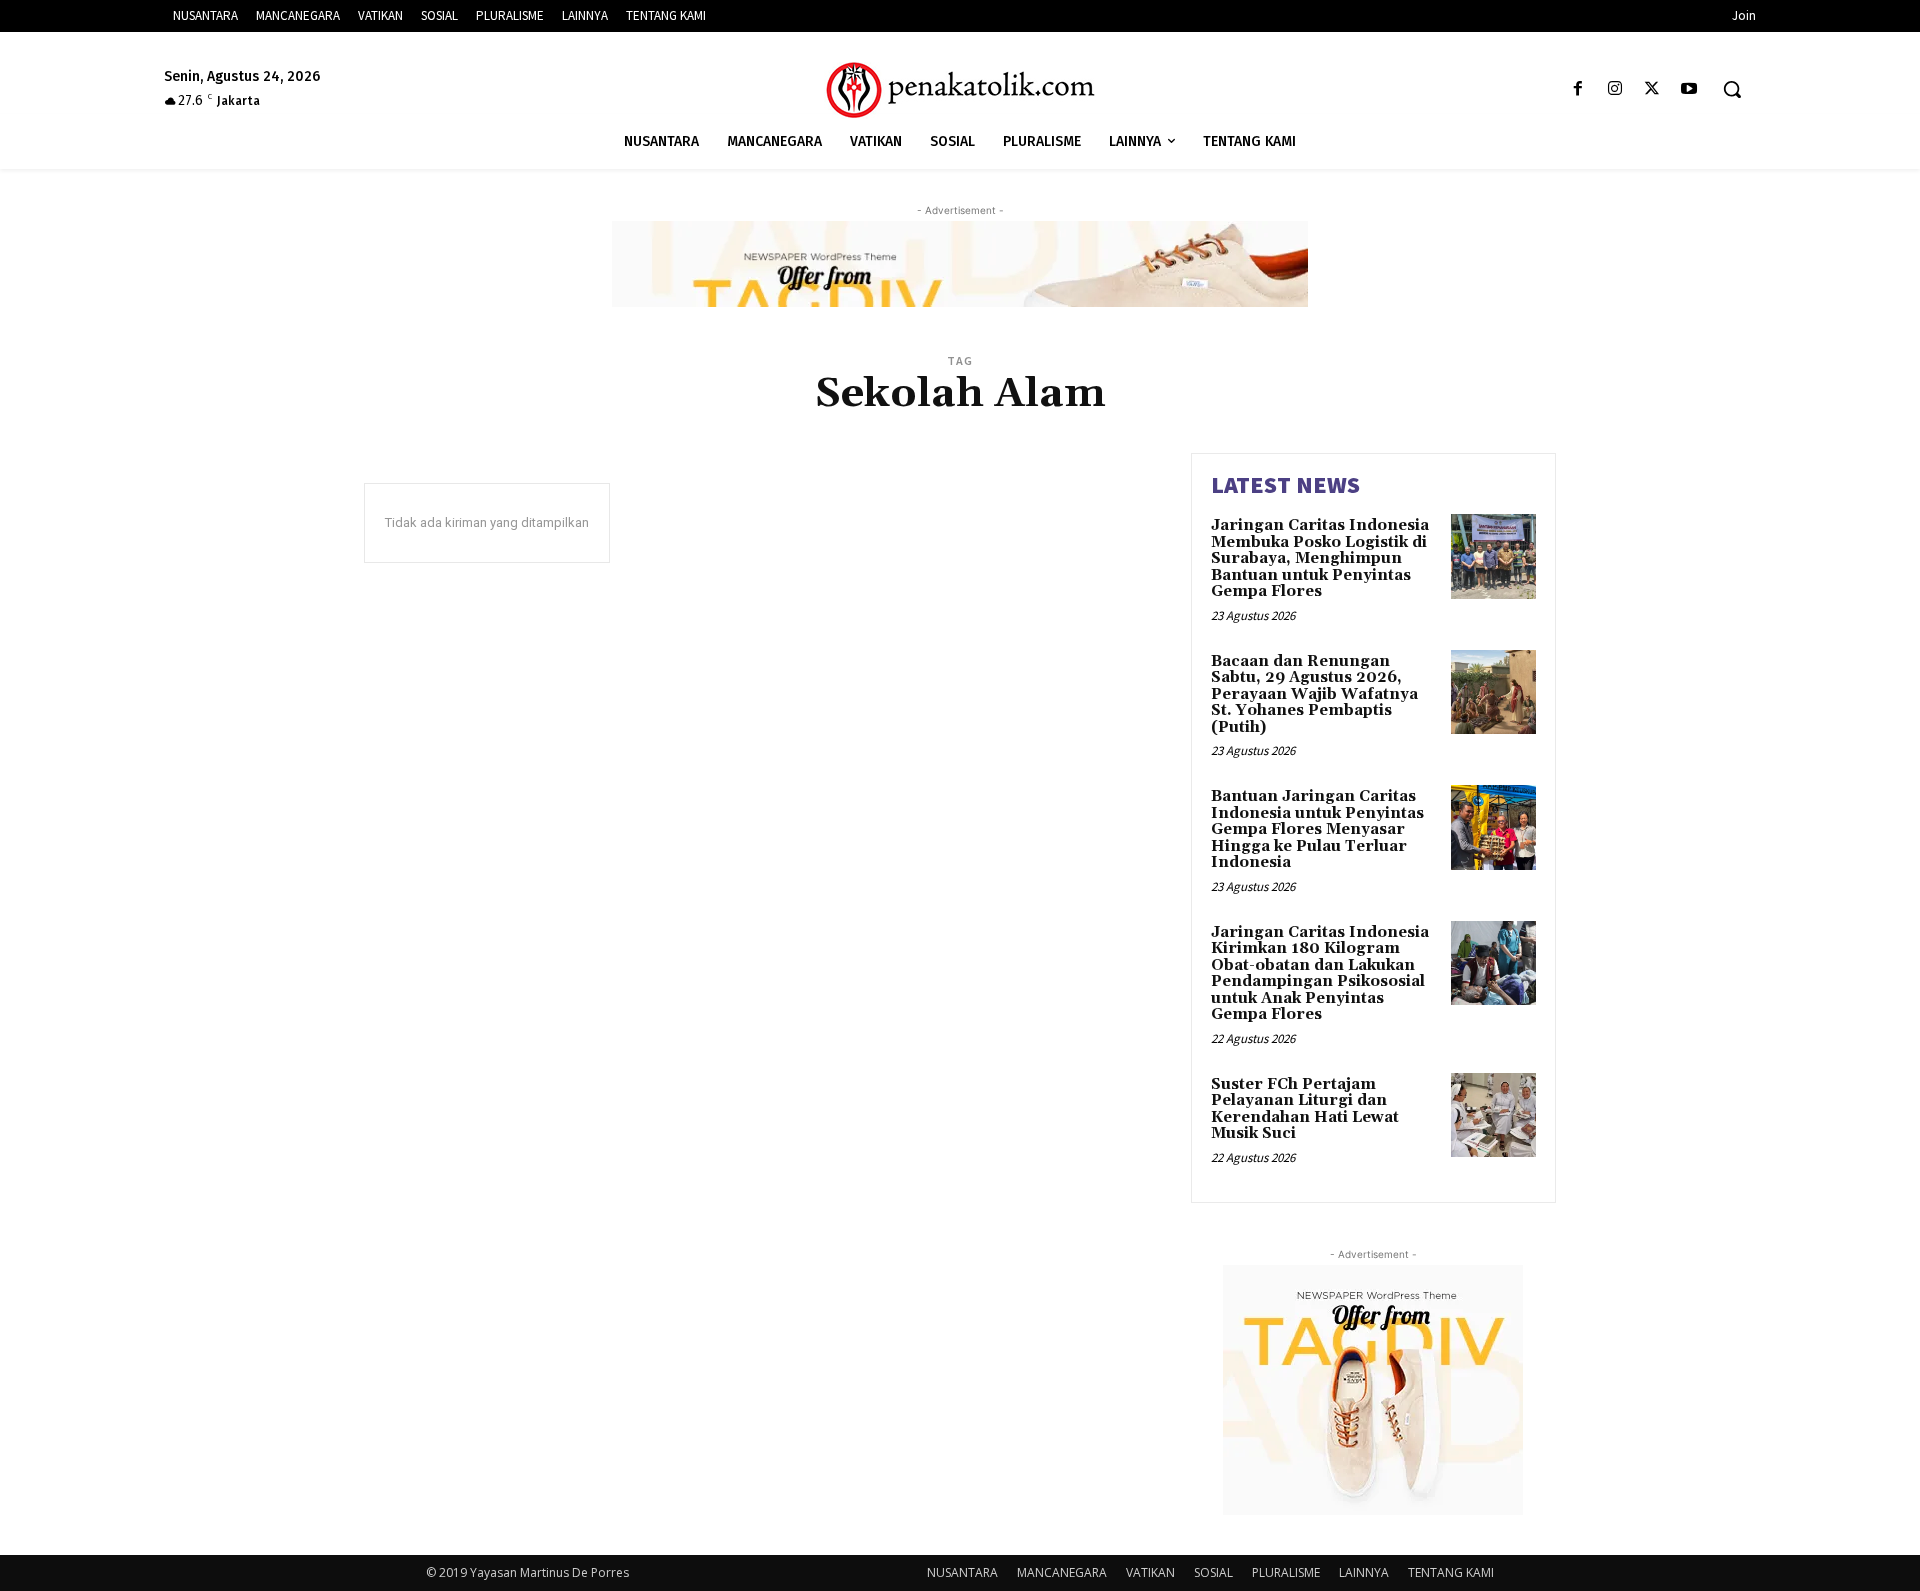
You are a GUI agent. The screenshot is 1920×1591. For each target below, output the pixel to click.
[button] (1732, 89)
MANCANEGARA (1062, 1572)
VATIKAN (1150, 1572)
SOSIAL (1213, 1572)
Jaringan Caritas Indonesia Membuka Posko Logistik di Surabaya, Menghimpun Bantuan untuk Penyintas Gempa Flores (1320, 558)
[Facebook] (1577, 89)
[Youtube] (1689, 89)
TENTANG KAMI (1451, 1572)
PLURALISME (1286, 1572)
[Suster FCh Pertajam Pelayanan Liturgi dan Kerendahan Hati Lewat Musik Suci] (1493, 1115)
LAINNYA (1364, 1572)
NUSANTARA (962, 1572)
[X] (1652, 89)
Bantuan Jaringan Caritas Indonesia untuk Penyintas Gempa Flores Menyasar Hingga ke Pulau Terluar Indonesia (1317, 829)
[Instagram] (1614, 89)
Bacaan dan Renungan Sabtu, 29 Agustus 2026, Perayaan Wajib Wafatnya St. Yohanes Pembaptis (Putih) (1314, 694)
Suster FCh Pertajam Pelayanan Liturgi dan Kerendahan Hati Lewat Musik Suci (1305, 1109)
